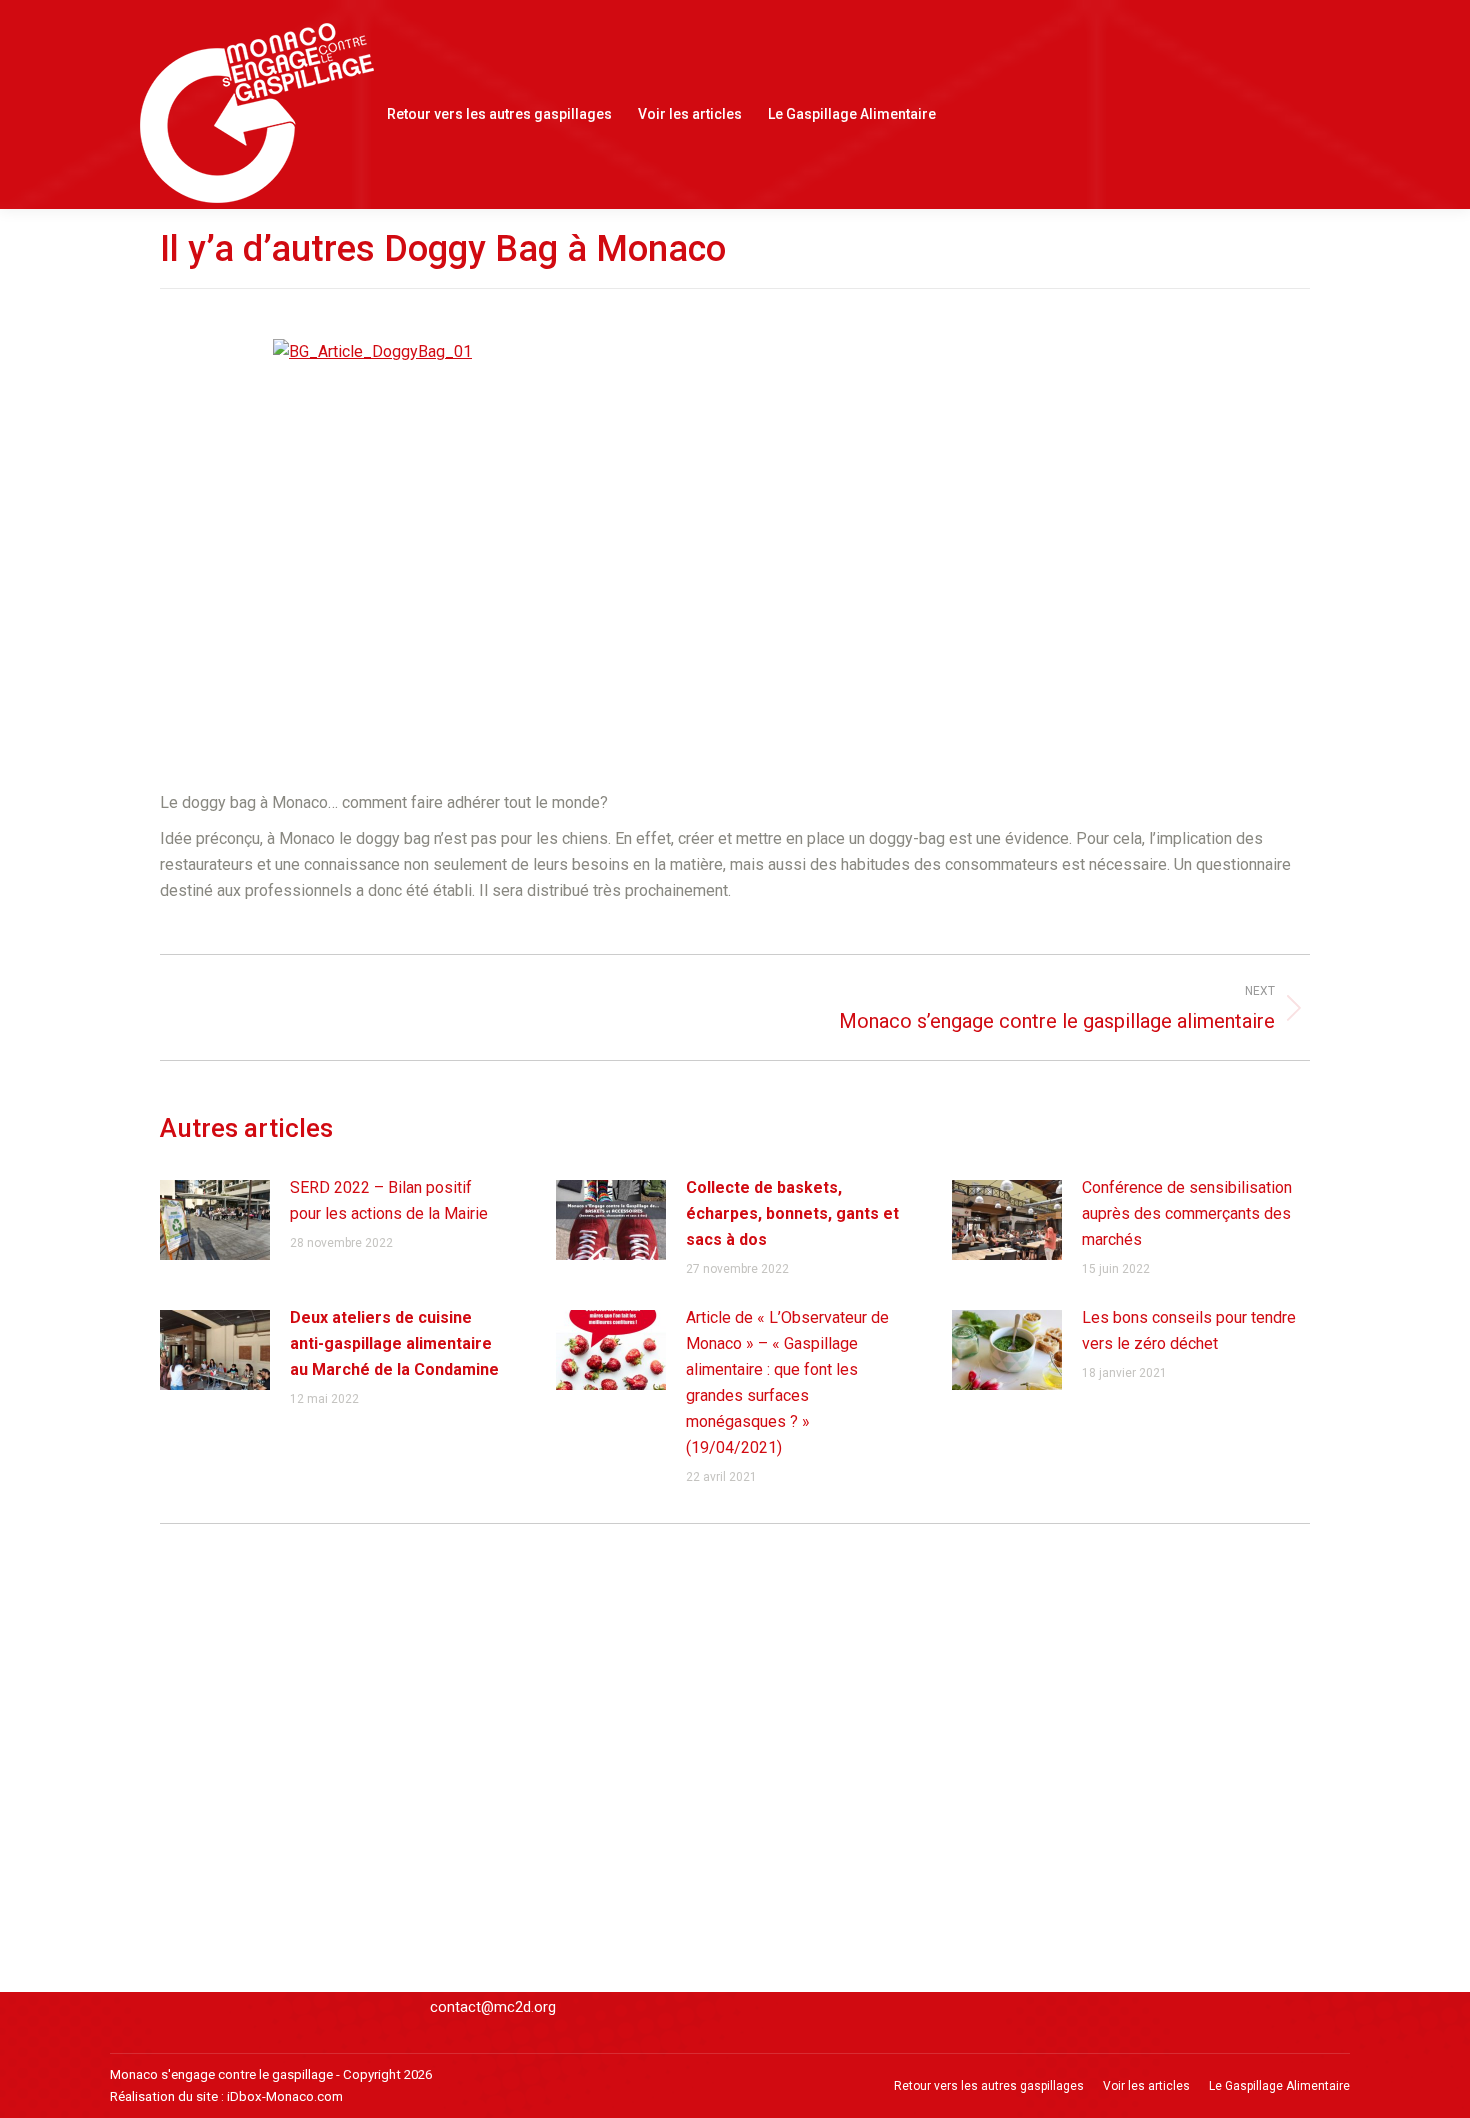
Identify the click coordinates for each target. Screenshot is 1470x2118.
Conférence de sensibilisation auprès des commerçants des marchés (1187, 1213)
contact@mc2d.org (493, 2007)
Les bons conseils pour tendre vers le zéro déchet (1189, 1330)
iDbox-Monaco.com (285, 2096)
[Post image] (215, 1220)
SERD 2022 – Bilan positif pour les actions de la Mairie (389, 1200)
